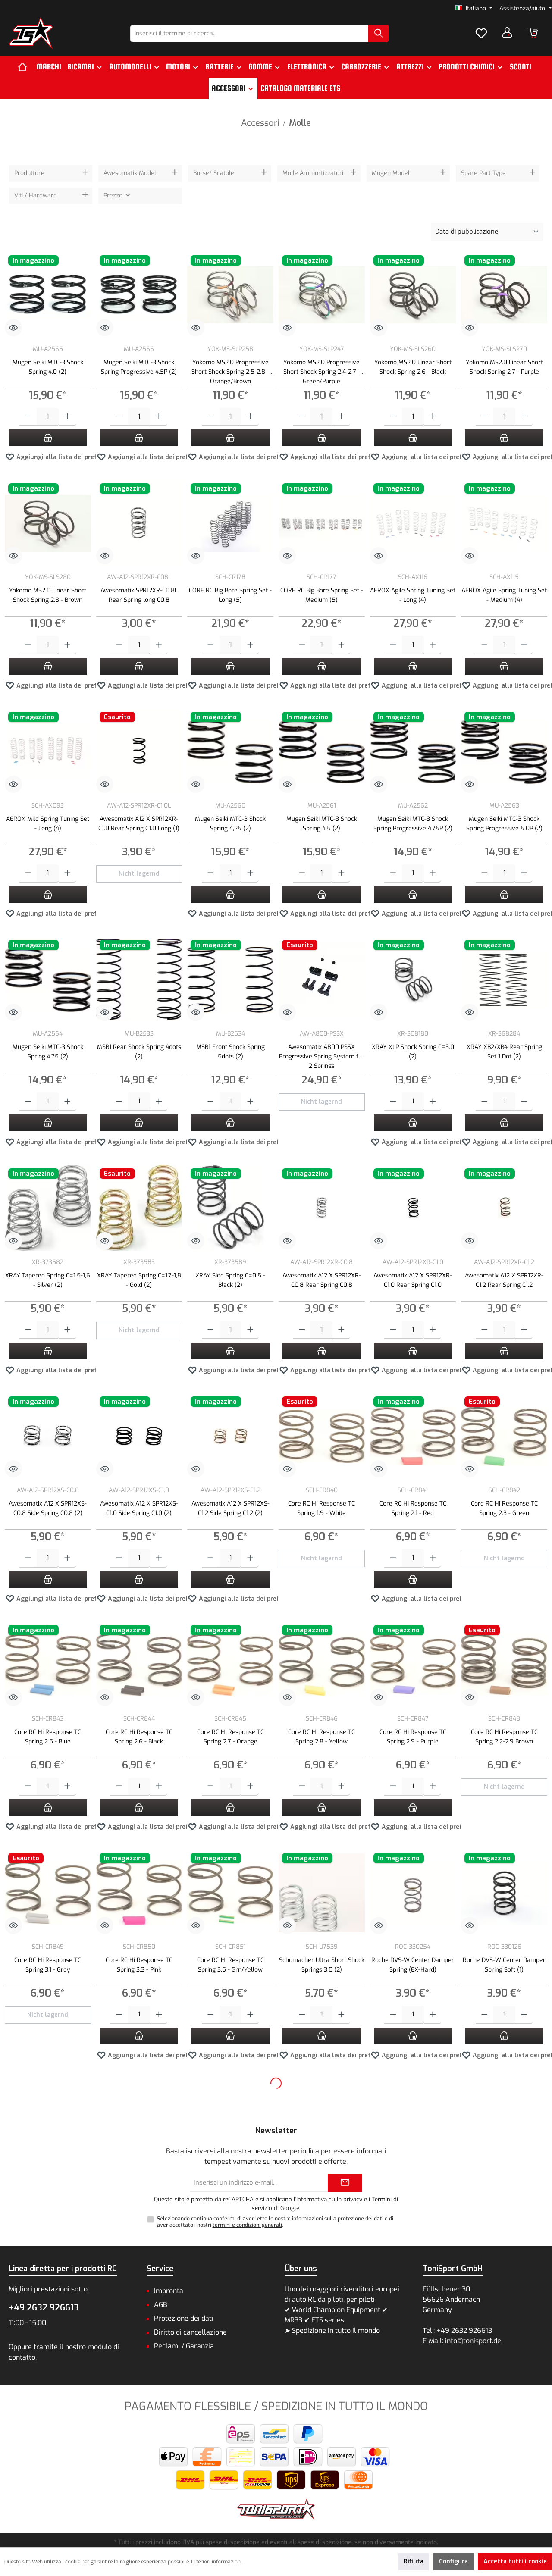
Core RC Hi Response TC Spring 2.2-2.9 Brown (504, 1737)
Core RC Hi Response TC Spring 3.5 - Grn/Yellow (231, 1965)
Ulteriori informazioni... (218, 2562)
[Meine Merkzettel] (481, 34)
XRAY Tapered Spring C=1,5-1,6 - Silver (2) (48, 1280)
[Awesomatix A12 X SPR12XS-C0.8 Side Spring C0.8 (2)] (48, 1436)
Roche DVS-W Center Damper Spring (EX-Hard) (413, 1965)
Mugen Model (391, 173)
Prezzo (114, 196)
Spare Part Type (483, 173)
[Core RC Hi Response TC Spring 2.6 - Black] (139, 1665)
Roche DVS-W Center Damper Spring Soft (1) (504, 1965)
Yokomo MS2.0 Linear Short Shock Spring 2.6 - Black (413, 367)
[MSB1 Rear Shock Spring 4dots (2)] (139, 980)
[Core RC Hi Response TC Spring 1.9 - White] (322, 1436)
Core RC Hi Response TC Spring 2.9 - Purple (413, 1737)
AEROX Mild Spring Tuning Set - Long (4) (48, 824)
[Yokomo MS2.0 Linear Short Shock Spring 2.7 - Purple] (504, 295)
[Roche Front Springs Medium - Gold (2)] (48, 2121)
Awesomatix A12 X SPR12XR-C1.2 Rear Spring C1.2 (504, 1280)
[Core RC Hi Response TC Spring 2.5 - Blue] (48, 1665)
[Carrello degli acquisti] (533, 33)
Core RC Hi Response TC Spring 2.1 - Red (413, 1508)
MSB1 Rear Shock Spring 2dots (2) (231, 2421)
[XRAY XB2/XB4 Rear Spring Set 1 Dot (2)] (504, 980)
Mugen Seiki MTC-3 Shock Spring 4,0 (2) (48, 367)
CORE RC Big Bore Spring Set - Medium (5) (322, 595)
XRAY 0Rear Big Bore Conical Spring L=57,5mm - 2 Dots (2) (231, 2193)
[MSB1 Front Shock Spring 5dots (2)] (230, 980)
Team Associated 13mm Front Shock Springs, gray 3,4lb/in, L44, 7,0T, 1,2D (504, 2425)
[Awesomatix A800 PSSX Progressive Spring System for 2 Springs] (322, 980)
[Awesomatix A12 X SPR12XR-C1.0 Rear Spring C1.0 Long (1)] (139, 751)
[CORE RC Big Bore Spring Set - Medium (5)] (322, 523)
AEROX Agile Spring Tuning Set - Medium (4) (504, 595)
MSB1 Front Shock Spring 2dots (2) (413, 2193)
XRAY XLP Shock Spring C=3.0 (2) (413, 1052)
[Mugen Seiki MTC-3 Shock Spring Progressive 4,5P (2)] (139, 295)
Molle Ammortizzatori (313, 173)
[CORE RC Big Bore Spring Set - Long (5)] (230, 523)
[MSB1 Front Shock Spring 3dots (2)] (504, 2121)
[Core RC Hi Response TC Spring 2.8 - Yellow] (322, 1665)
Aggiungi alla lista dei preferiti (62, 457)
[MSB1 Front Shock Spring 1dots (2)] (322, 2121)
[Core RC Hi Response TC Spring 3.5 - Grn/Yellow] (230, 1893)
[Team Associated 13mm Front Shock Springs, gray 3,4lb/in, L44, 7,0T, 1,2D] (504, 2349)
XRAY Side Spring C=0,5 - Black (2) (230, 1280)
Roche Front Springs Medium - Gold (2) (48, 2193)
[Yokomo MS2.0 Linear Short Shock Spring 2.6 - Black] (413, 295)
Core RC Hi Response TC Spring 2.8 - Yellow (321, 1737)
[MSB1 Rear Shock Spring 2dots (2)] (230, 2349)
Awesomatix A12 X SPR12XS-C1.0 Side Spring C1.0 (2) (139, 1508)
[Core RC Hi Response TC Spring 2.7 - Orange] (230, 1665)
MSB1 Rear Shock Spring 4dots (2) (139, 1052)
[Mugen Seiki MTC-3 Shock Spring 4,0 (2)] (48, 295)
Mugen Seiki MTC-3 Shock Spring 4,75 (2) (48, 1052)
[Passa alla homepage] (31, 33)
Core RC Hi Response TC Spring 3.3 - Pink (139, 1965)
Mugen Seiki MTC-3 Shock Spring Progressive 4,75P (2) (413, 824)
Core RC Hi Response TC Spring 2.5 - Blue (48, 1737)
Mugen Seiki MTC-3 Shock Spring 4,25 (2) (230, 824)
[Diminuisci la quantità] (28, 417)
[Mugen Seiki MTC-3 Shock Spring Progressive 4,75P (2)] (413, 751)
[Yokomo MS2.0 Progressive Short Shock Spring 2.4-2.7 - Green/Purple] (322, 295)
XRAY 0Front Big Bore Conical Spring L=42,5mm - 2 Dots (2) (139, 2193)
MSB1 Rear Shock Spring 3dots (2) (321, 2421)
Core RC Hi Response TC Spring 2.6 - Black (139, 1737)
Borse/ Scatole (214, 173)
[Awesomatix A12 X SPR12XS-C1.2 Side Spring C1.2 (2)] (230, 1436)
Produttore (29, 173)
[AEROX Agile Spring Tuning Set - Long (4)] (413, 523)
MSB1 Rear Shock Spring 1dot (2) (139, 2421)
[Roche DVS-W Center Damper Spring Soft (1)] (504, 1893)
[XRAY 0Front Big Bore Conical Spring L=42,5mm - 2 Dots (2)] (139, 2121)
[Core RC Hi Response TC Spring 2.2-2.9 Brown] (504, 1665)
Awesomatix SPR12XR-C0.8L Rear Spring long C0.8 (139, 595)
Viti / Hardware (36, 196)
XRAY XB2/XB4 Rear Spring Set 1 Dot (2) (504, 1052)
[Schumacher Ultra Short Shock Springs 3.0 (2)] (322, 1893)
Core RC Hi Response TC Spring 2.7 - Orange (231, 1737)
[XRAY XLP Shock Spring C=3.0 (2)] (413, 980)
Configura (453, 2562)
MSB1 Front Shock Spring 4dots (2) (48, 2421)
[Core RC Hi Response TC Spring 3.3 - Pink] (139, 1893)
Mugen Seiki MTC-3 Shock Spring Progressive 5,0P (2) (504, 824)
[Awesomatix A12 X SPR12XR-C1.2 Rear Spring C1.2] (504, 1208)
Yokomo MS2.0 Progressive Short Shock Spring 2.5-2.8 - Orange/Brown (230, 371)
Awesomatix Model (130, 173)
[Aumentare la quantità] (67, 417)
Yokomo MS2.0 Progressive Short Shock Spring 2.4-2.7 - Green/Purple (322, 371)
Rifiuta (414, 2562)
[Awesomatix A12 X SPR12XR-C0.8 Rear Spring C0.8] (322, 1208)
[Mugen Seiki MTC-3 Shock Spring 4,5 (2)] (322, 751)
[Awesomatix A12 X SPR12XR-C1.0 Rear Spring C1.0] (413, 1208)
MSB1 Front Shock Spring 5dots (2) (231, 1052)
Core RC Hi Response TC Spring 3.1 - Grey (48, 1965)
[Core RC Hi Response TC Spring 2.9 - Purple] (413, 1665)
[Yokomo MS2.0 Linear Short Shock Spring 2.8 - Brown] (48, 523)
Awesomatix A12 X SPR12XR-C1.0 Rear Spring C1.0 (413, 1280)
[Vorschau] (13, 328)
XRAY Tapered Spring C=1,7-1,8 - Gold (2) (139, 1280)
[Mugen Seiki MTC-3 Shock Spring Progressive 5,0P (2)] (504, 751)
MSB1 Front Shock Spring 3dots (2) (504, 2193)
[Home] (26, 67)
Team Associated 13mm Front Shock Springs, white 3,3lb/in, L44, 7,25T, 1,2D (413, 2425)
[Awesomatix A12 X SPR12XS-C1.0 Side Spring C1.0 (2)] (139, 1436)
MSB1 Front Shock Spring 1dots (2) (322, 2193)
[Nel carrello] (48, 438)
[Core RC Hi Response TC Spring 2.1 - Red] (413, 1436)
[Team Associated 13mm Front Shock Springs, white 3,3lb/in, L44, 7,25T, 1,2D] (413, 2349)
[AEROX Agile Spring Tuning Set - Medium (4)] (504, 523)
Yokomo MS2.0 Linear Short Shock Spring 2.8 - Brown (48, 595)
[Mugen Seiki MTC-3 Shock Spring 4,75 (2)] (48, 980)
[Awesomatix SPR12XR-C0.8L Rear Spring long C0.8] (139, 523)
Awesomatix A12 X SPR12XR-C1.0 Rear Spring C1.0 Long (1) (139, 824)
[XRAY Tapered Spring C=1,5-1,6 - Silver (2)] (48, 1208)
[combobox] (249, 33)
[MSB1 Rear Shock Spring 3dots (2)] (322, 2349)
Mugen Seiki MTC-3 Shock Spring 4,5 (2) (322, 824)
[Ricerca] (379, 33)
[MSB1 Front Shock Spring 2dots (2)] (413, 2121)
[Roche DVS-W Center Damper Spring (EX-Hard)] (413, 1893)
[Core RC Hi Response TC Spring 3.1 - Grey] (48, 1893)
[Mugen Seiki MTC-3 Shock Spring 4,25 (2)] (230, 751)
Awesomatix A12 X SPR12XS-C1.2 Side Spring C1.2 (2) (231, 1508)
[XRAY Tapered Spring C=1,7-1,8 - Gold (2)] (139, 1208)
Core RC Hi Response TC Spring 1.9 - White (321, 1508)
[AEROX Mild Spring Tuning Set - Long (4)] (48, 751)
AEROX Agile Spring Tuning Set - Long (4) (413, 595)
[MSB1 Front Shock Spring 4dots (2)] (48, 2349)
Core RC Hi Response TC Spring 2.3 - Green (504, 1508)
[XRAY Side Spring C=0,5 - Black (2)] (230, 1208)
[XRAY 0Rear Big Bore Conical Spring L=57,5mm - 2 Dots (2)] (230, 2121)
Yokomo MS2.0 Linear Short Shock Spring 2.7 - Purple (504, 367)
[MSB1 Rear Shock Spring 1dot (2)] (139, 2349)
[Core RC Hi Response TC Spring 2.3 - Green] (504, 1436)
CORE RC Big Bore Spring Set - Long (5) (230, 595)
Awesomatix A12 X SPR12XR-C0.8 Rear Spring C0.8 (322, 1280)
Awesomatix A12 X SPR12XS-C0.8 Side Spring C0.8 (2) (48, 1508)
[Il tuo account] (507, 32)
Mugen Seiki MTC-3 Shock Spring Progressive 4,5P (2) (139, 367)
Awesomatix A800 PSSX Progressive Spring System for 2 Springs (322, 1056)
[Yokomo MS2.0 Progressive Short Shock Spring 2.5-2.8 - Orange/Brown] (230, 295)
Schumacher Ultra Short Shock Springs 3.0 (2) (322, 1965)
